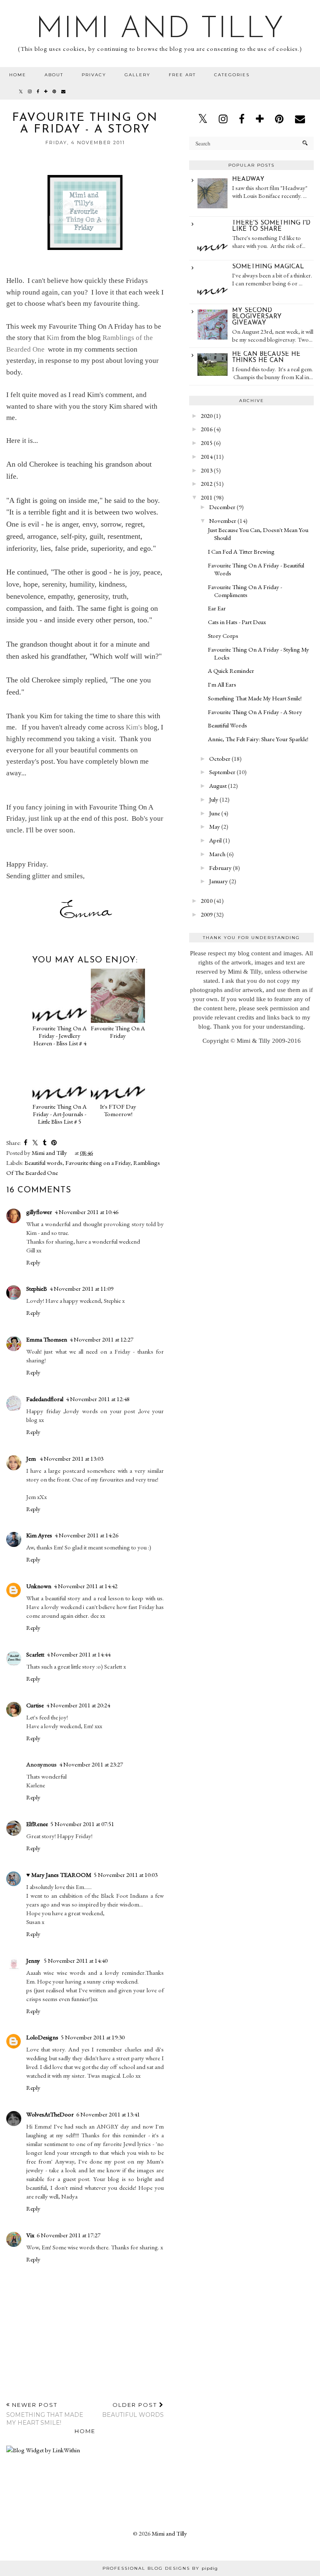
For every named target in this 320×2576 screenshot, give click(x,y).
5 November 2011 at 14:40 (76, 1960)
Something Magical (268, 267)
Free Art (182, 75)
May (215, 826)
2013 (207, 470)
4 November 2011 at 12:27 (101, 1339)
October (220, 758)
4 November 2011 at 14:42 (86, 1586)
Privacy (94, 75)
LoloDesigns (42, 2037)
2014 (207, 456)
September (222, 772)
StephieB (37, 1288)
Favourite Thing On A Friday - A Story (255, 712)
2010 (207, 901)
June (215, 813)
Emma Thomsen (47, 1339)
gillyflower (39, 1212)
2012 (207, 483)
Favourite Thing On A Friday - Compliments (245, 591)
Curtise (35, 1705)
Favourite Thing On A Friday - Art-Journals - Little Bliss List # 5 (60, 1114)
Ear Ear (217, 608)
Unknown (39, 1586)
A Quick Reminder (231, 671)
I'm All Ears (222, 684)
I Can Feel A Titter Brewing (241, 551)
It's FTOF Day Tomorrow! (118, 1110)
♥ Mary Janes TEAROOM (59, 1875)
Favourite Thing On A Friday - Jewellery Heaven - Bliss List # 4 (60, 1036)
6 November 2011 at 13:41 (108, 2114)
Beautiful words (44, 1163)
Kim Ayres (39, 1535)
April (215, 840)
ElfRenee (37, 1824)
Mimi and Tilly (160, 30)
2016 (207, 429)
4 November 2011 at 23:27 (91, 1764)
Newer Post (45, 2414)
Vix (30, 2235)
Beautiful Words (227, 725)
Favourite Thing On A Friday (118, 1032)
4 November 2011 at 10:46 (86, 1212)
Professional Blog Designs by (160, 2568)
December (222, 507)
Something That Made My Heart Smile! (255, 698)
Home (18, 75)
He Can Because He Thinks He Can (266, 357)
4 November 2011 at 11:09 (81, 1288)
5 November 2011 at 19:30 (93, 2037)
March (217, 854)
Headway (248, 179)
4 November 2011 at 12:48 (98, 1399)
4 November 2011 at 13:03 (71, 1458)
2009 (207, 914)
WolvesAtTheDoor (50, 2114)
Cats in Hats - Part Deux (237, 622)
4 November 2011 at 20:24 (78, 1705)
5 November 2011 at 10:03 (126, 1875)
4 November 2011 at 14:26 (86, 1535)
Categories (232, 75)
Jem (32, 1458)
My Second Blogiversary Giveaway (257, 317)
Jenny (34, 1960)
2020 (207, 416)
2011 (207, 497)
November (223, 521)
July (214, 799)
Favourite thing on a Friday (98, 1163)
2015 (207, 443)
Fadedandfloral (45, 1399)
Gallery (137, 75)
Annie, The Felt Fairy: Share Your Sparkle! (258, 739)
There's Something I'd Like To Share (271, 226)
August (218, 786)
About (54, 75)
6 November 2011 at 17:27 (69, 2235)
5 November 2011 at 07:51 (82, 1824)
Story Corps (223, 636)
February (220, 868)
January (219, 881)
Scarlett (35, 1654)
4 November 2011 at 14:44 (79, 1654)
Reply (33, 1262)
